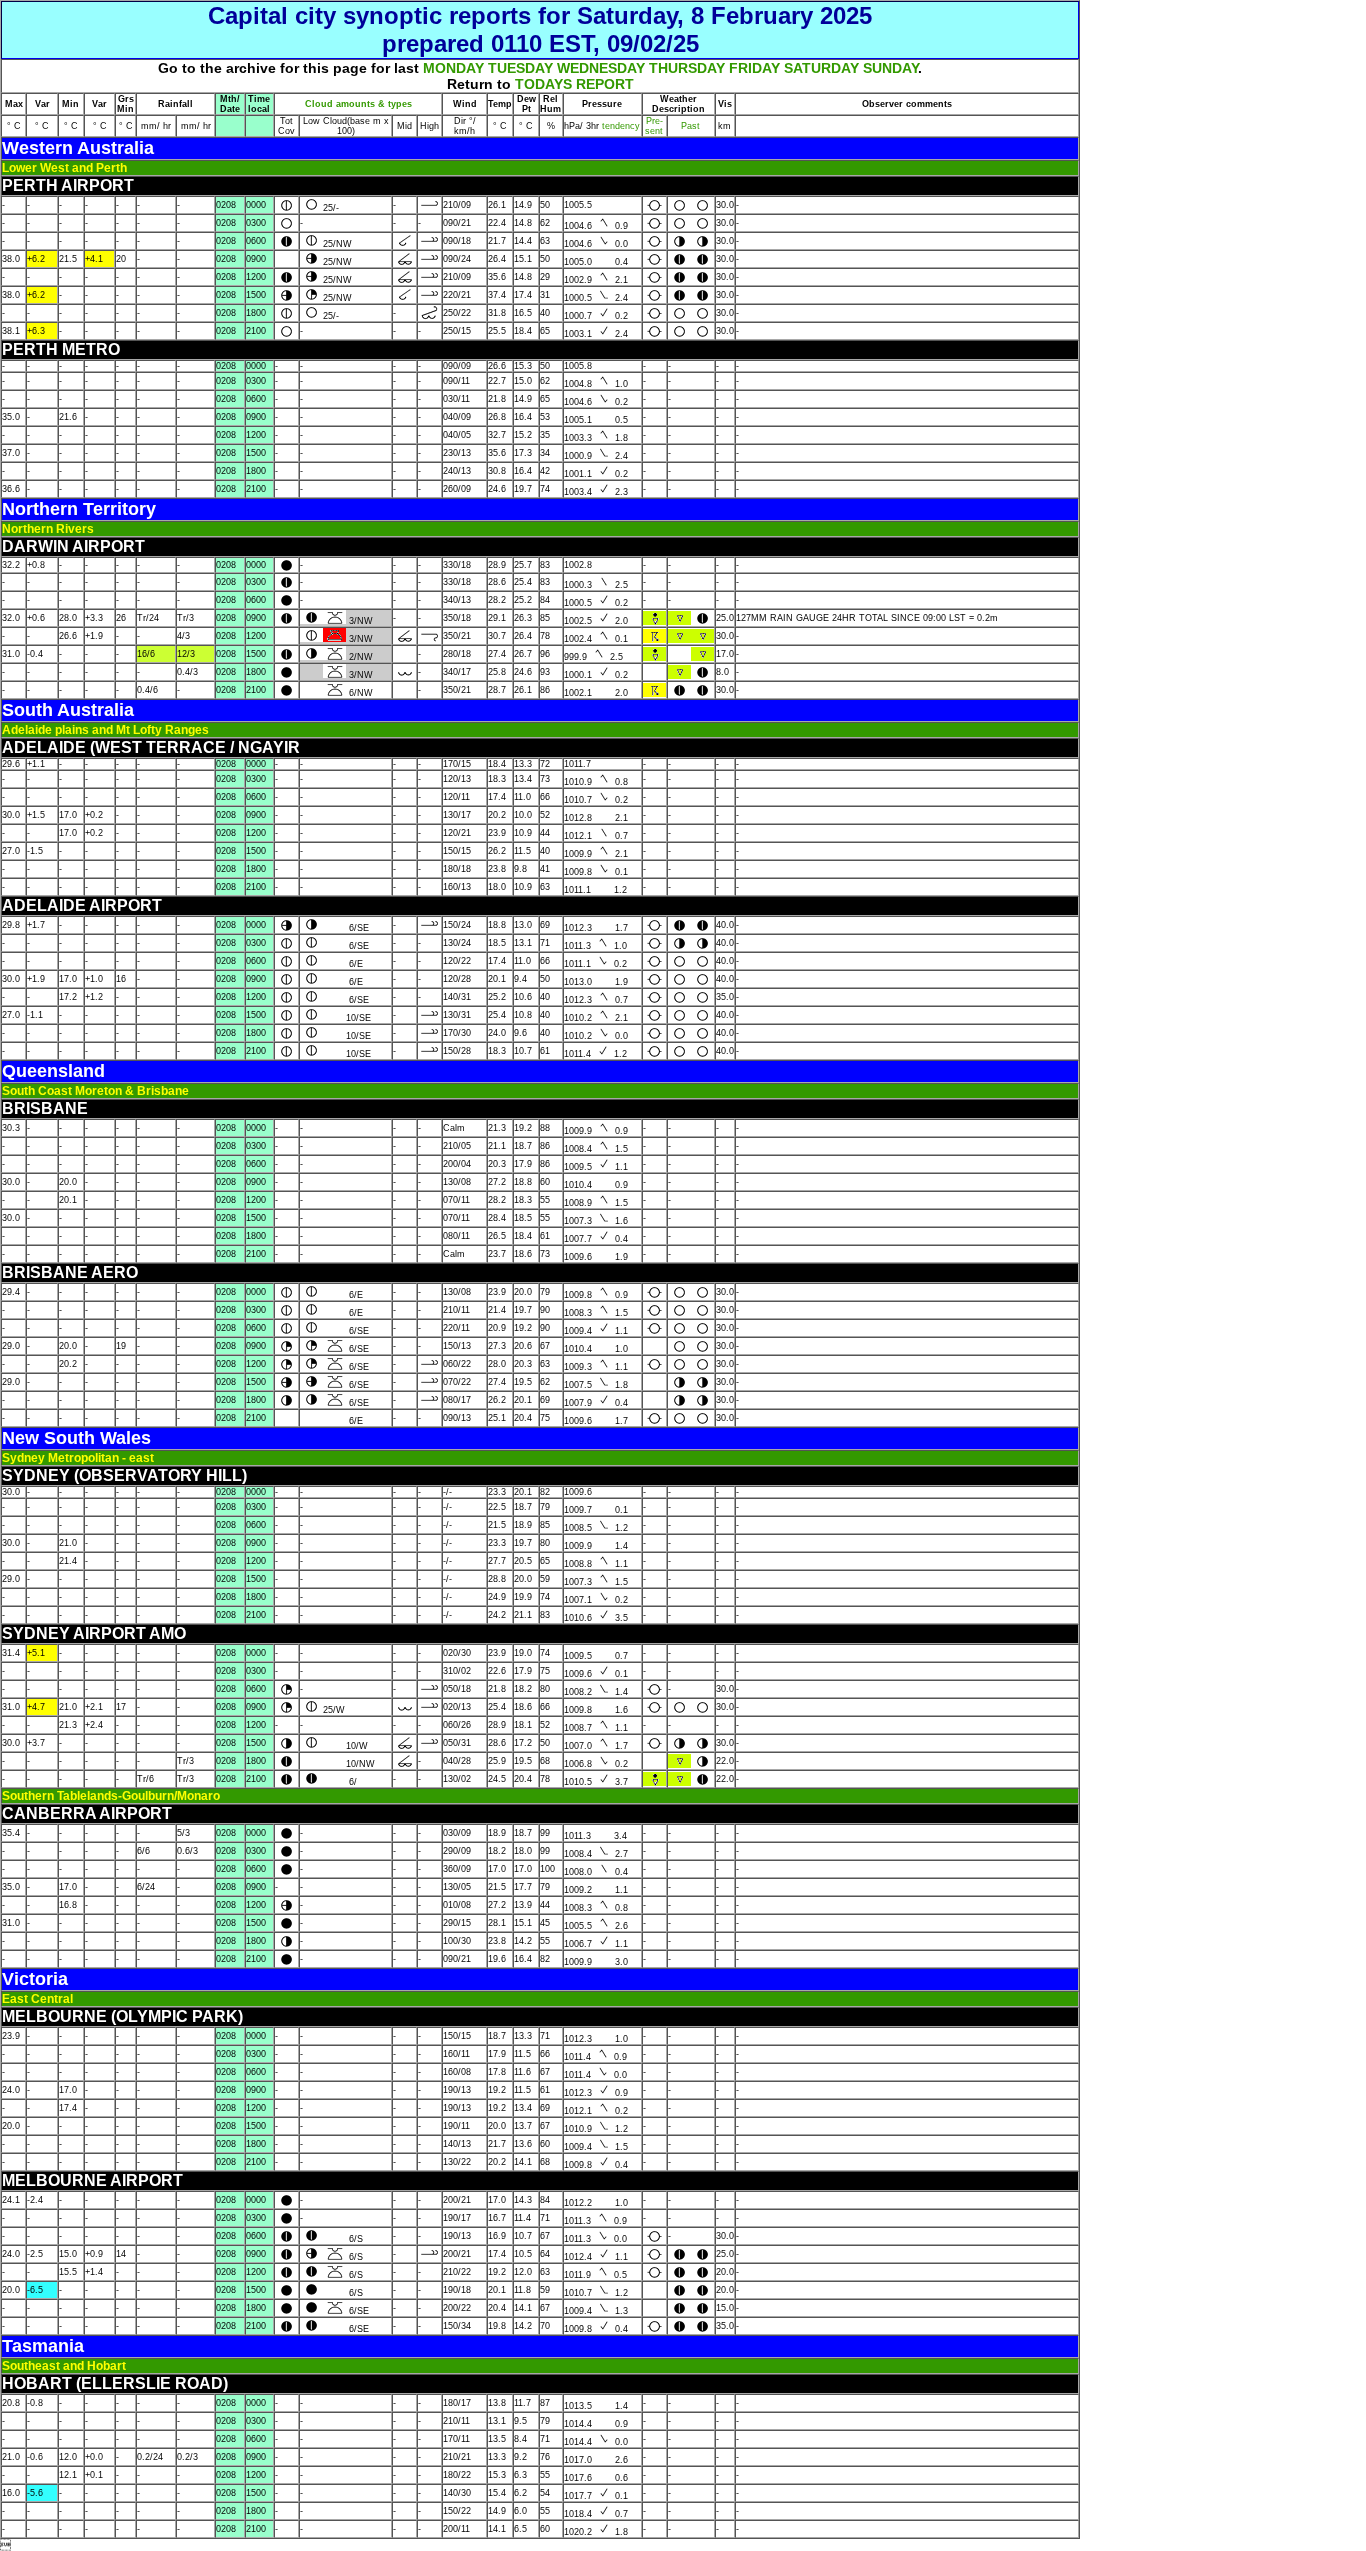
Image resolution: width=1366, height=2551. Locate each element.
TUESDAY (520, 68)
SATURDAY (821, 68)
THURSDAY (687, 68)
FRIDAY (754, 68)
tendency (619, 126)
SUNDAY (890, 68)
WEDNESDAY (601, 68)
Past (690, 126)
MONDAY (453, 68)
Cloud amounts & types (358, 104)
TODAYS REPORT (574, 84)
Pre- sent (654, 126)
